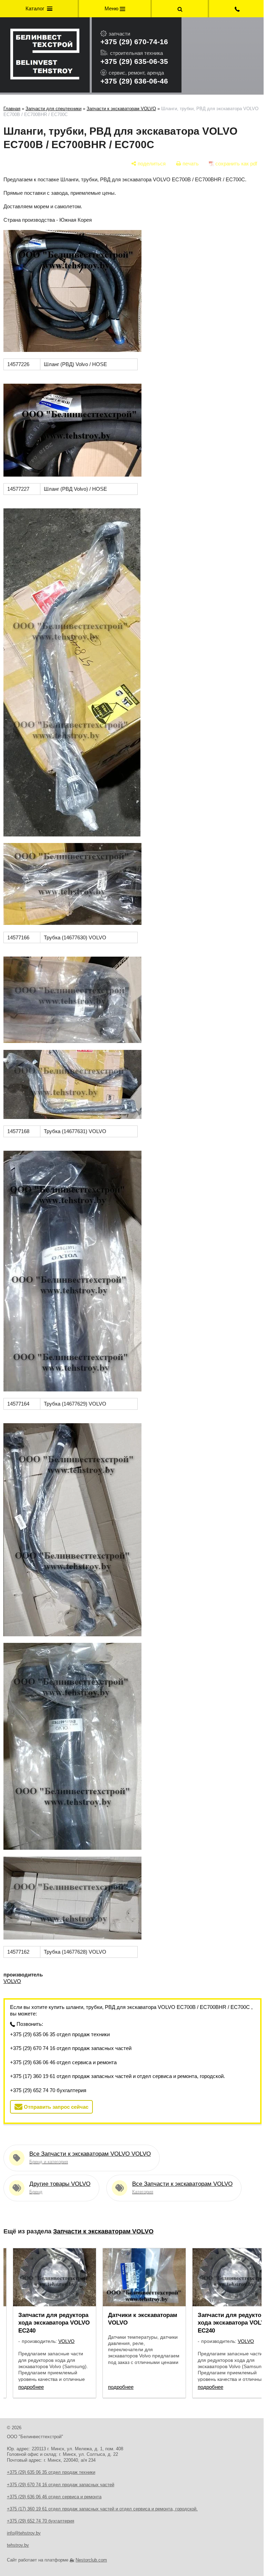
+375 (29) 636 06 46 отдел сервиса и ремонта (63, 2062)
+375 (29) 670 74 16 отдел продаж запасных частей (71, 2048)
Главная (12, 109)
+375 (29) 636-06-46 (134, 81)
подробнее (31, 2387)
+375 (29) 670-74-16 (134, 42)
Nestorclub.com (91, 2560)
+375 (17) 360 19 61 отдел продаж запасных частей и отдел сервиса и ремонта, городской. (117, 2076)
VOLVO (12, 1981)
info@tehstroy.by (24, 2533)
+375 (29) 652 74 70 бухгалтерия (48, 2090)
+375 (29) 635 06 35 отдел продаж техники (60, 2034)
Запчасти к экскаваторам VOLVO (121, 109)
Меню (110, 8)
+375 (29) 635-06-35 (134, 61)
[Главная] (45, 55)
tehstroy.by (18, 2545)
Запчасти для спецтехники (53, 109)
